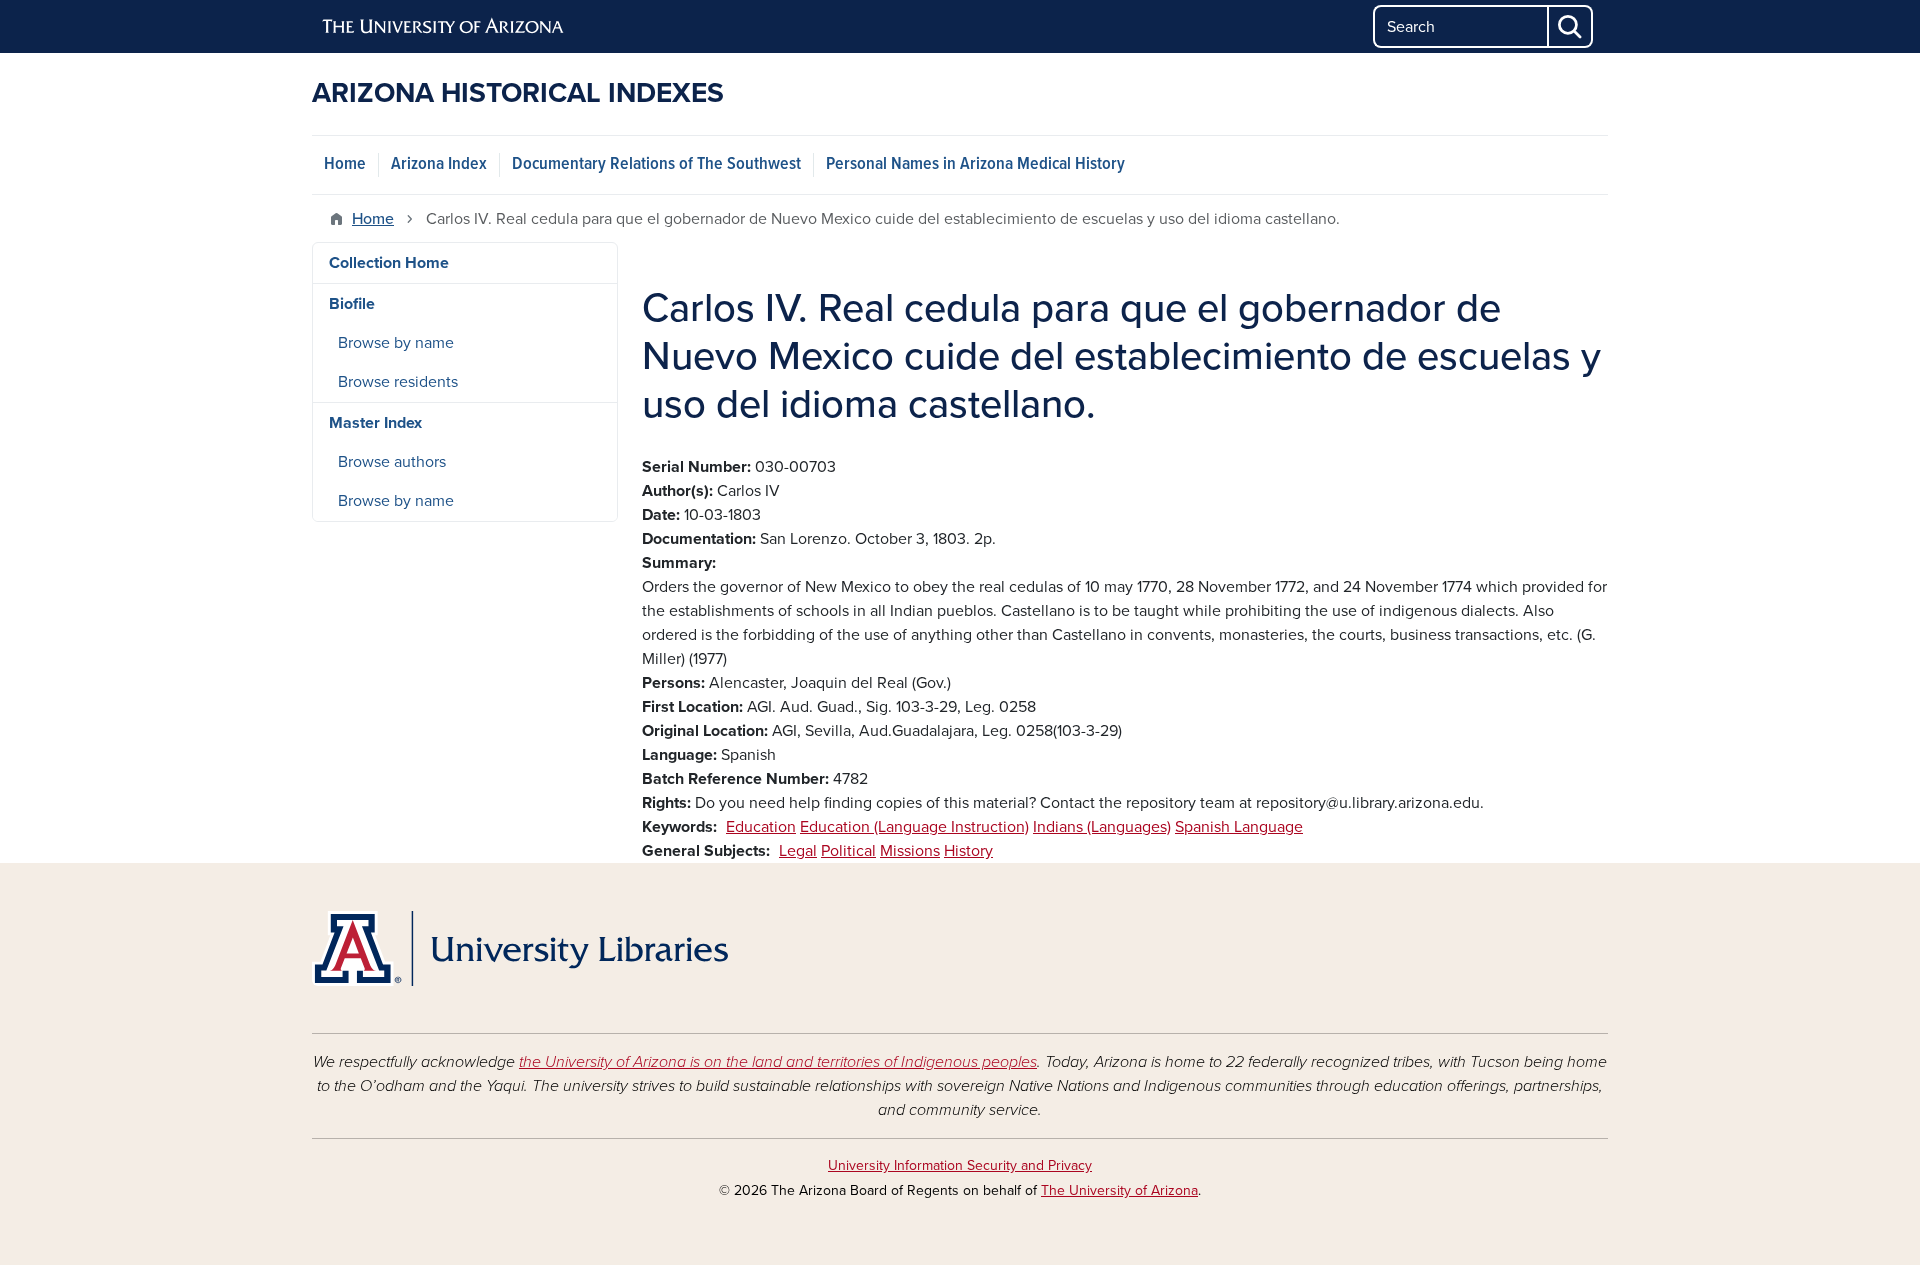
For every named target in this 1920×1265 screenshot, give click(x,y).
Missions (910, 851)
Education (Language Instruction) (914, 827)
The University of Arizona (1119, 1190)
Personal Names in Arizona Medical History (975, 164)
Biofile (352, 304)
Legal (798, 851)
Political (848, 851)
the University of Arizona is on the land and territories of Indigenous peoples (778, 1062)
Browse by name (396, 343)
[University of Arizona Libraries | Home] (520, 948)
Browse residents (398, 382)
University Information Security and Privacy (960, 1165)
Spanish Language (1239, 827)
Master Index (375, 423)
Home (345, 164)
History (968, 851)
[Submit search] (1571, 26)
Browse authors (392, 462)
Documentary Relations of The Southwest (656, 164)
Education (761, 827)
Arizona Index (439, 164)
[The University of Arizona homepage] (444, 27)
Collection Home (389, 263)
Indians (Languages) (1102, 827)
